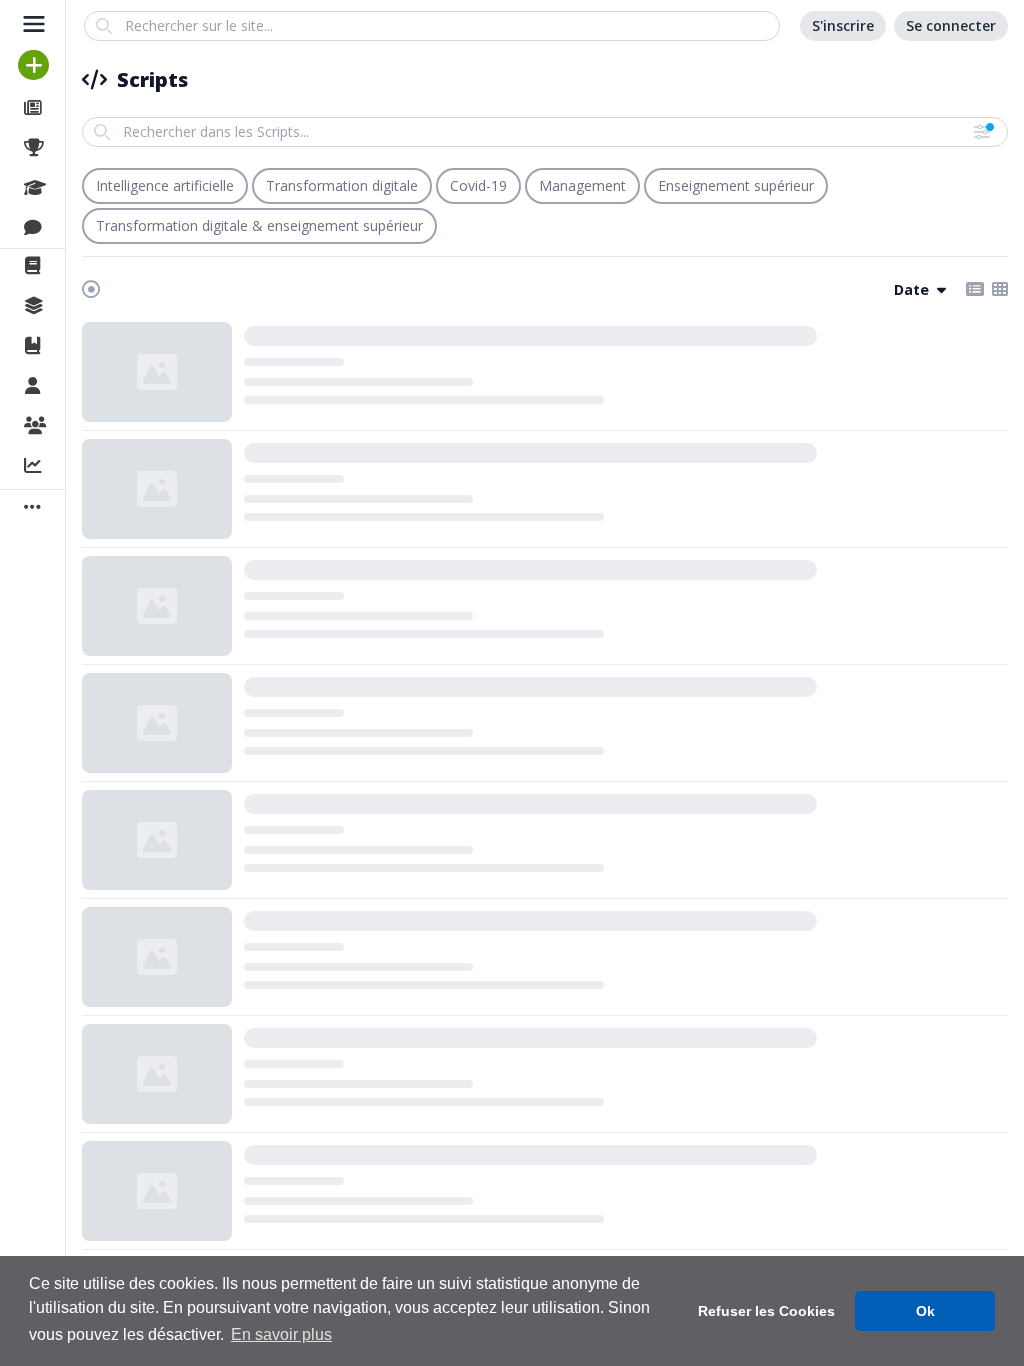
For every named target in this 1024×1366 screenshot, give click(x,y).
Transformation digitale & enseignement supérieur (259, 225)
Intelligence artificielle (165, 185)
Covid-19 (478, 185)
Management (582, 185)
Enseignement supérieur (736, 185)
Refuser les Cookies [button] (766, 1311)
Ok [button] (925, 1311)
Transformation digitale (342, 185)
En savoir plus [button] (281, 1334)
